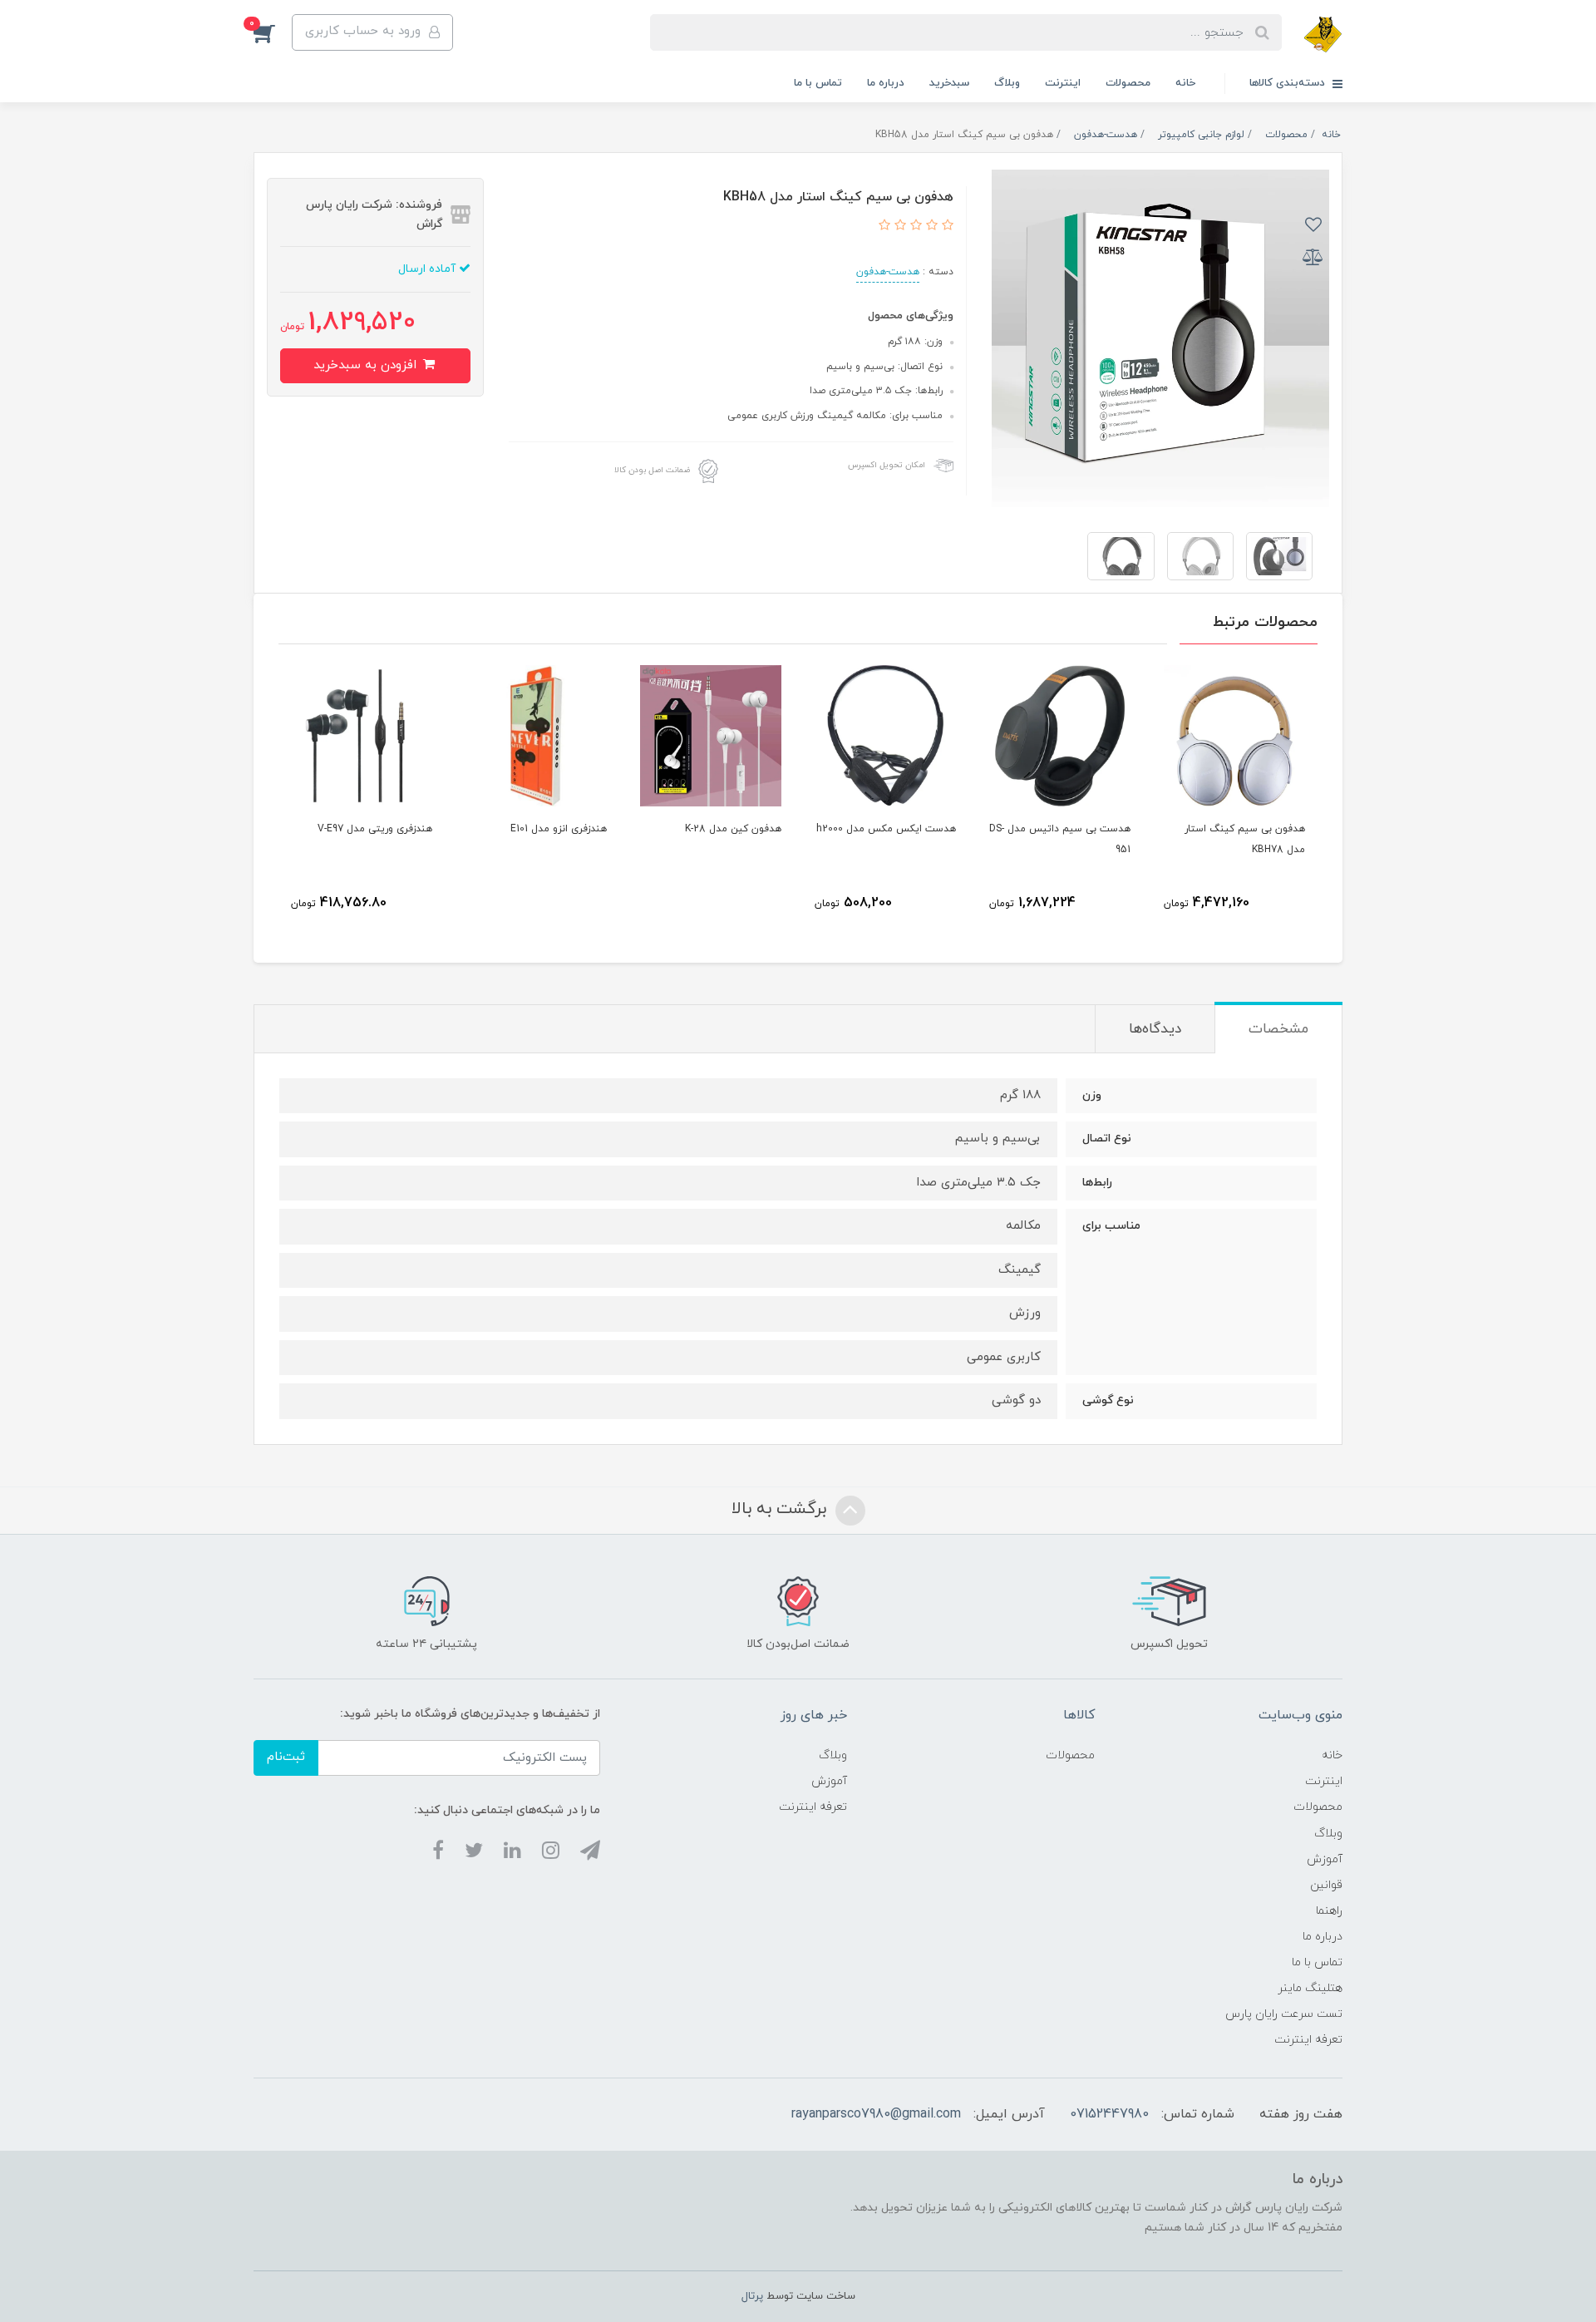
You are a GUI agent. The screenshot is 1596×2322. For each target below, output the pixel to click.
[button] (273, 32)
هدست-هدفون (888, 272)
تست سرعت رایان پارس (1284, 2014)
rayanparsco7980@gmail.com (876, 2114)
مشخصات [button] (1278, 1029)
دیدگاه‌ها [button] (1155, 1029)
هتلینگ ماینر (1310, 1988)
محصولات (1128, 83)
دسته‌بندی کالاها (1289, 83)
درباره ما (886, 83)
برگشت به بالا (781, 1509)
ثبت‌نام (286, 1757)
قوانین (1326, 1885)
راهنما (1329, 1911)
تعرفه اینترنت (1308, 2040)
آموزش (1325, 1859)
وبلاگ (1007, 83)
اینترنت (1063, 83)
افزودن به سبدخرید (367, 365)
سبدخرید (949, 83)
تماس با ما (818, 83)
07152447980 (1109, 2114)
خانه (1185, 83)
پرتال (752, 2296)
